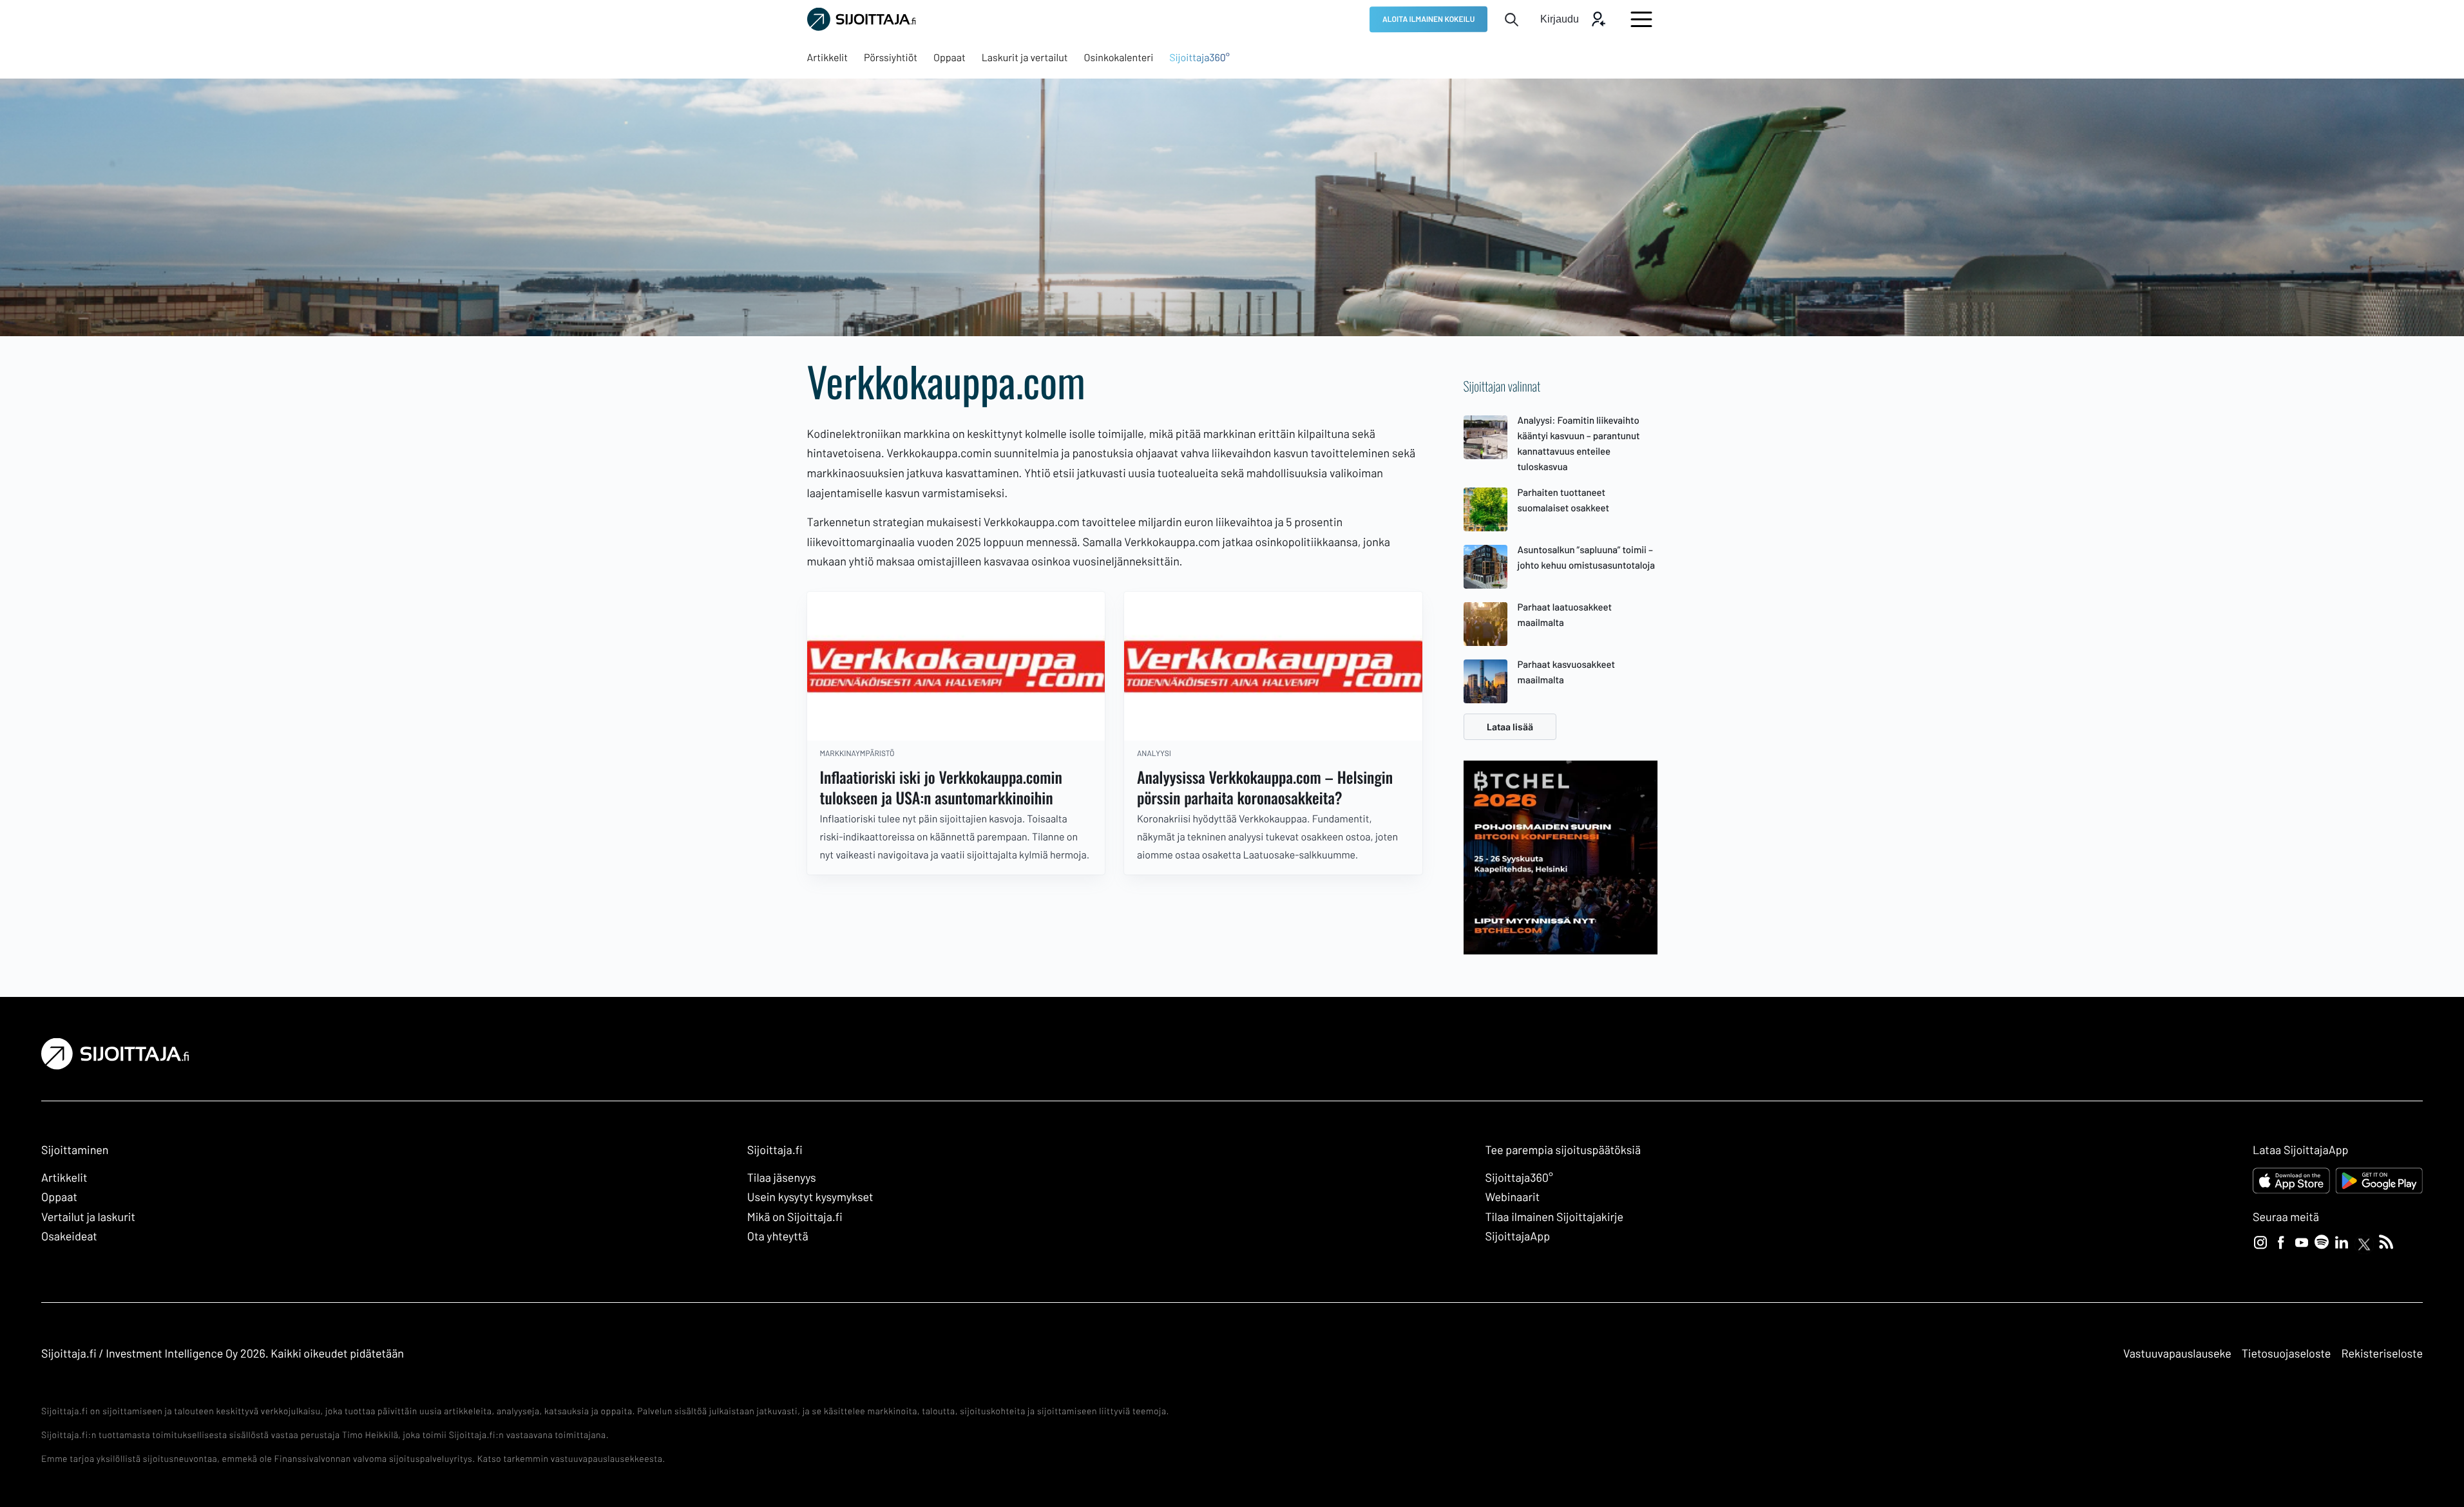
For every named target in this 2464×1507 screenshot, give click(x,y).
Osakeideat (69, 1236)
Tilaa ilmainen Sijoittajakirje (1554, 1217)
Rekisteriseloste (2382, 1353)
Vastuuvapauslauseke (2177, 1353)
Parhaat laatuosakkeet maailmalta (1565, 614)
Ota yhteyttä (778, 1236)
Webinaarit (1512, 1197)
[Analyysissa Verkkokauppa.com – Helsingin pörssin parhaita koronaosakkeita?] (1273, 666)
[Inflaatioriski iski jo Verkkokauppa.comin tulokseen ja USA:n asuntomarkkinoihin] (956, 666)
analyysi (1154, 753)
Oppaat (59, 1197)
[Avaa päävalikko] (1641, 19)
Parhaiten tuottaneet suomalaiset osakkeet (1564, 500)
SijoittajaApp (1517, 1236)
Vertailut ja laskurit (88, 1217)
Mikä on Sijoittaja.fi (795, 1217)
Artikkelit (64, 1177)
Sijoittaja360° (1519, 1177)
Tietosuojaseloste (2287, 1353)
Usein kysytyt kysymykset (810, 1197)
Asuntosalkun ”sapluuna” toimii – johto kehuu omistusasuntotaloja (1587, 557)
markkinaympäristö (857, 753)
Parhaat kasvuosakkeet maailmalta (1567, 672)
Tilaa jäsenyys (782, 1177)
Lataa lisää (1510, 727)
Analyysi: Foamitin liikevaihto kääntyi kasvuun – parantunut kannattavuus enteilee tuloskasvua (1579, 443)
